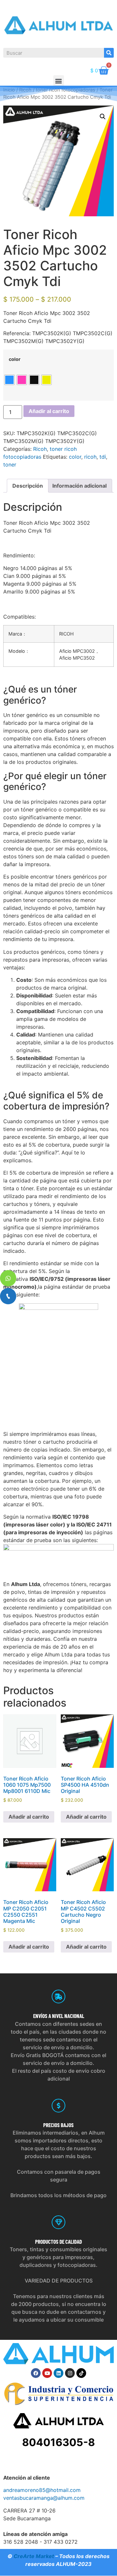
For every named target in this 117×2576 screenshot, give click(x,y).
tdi (103, 457)
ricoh (90, 457)
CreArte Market (34, 2556)
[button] (59, 81)
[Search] (109, 53)
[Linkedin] (58, 2373)
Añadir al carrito (49, 411)
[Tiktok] (81, 2373)
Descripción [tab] (28, 486)
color (15, 359)
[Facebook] (36, 2373)
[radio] (9, 380)
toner (10, 465)
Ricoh (40, 449)
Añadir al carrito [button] (29, 1817)
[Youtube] (47, 2373)
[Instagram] (70, 2373)
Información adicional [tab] (79, 486)
